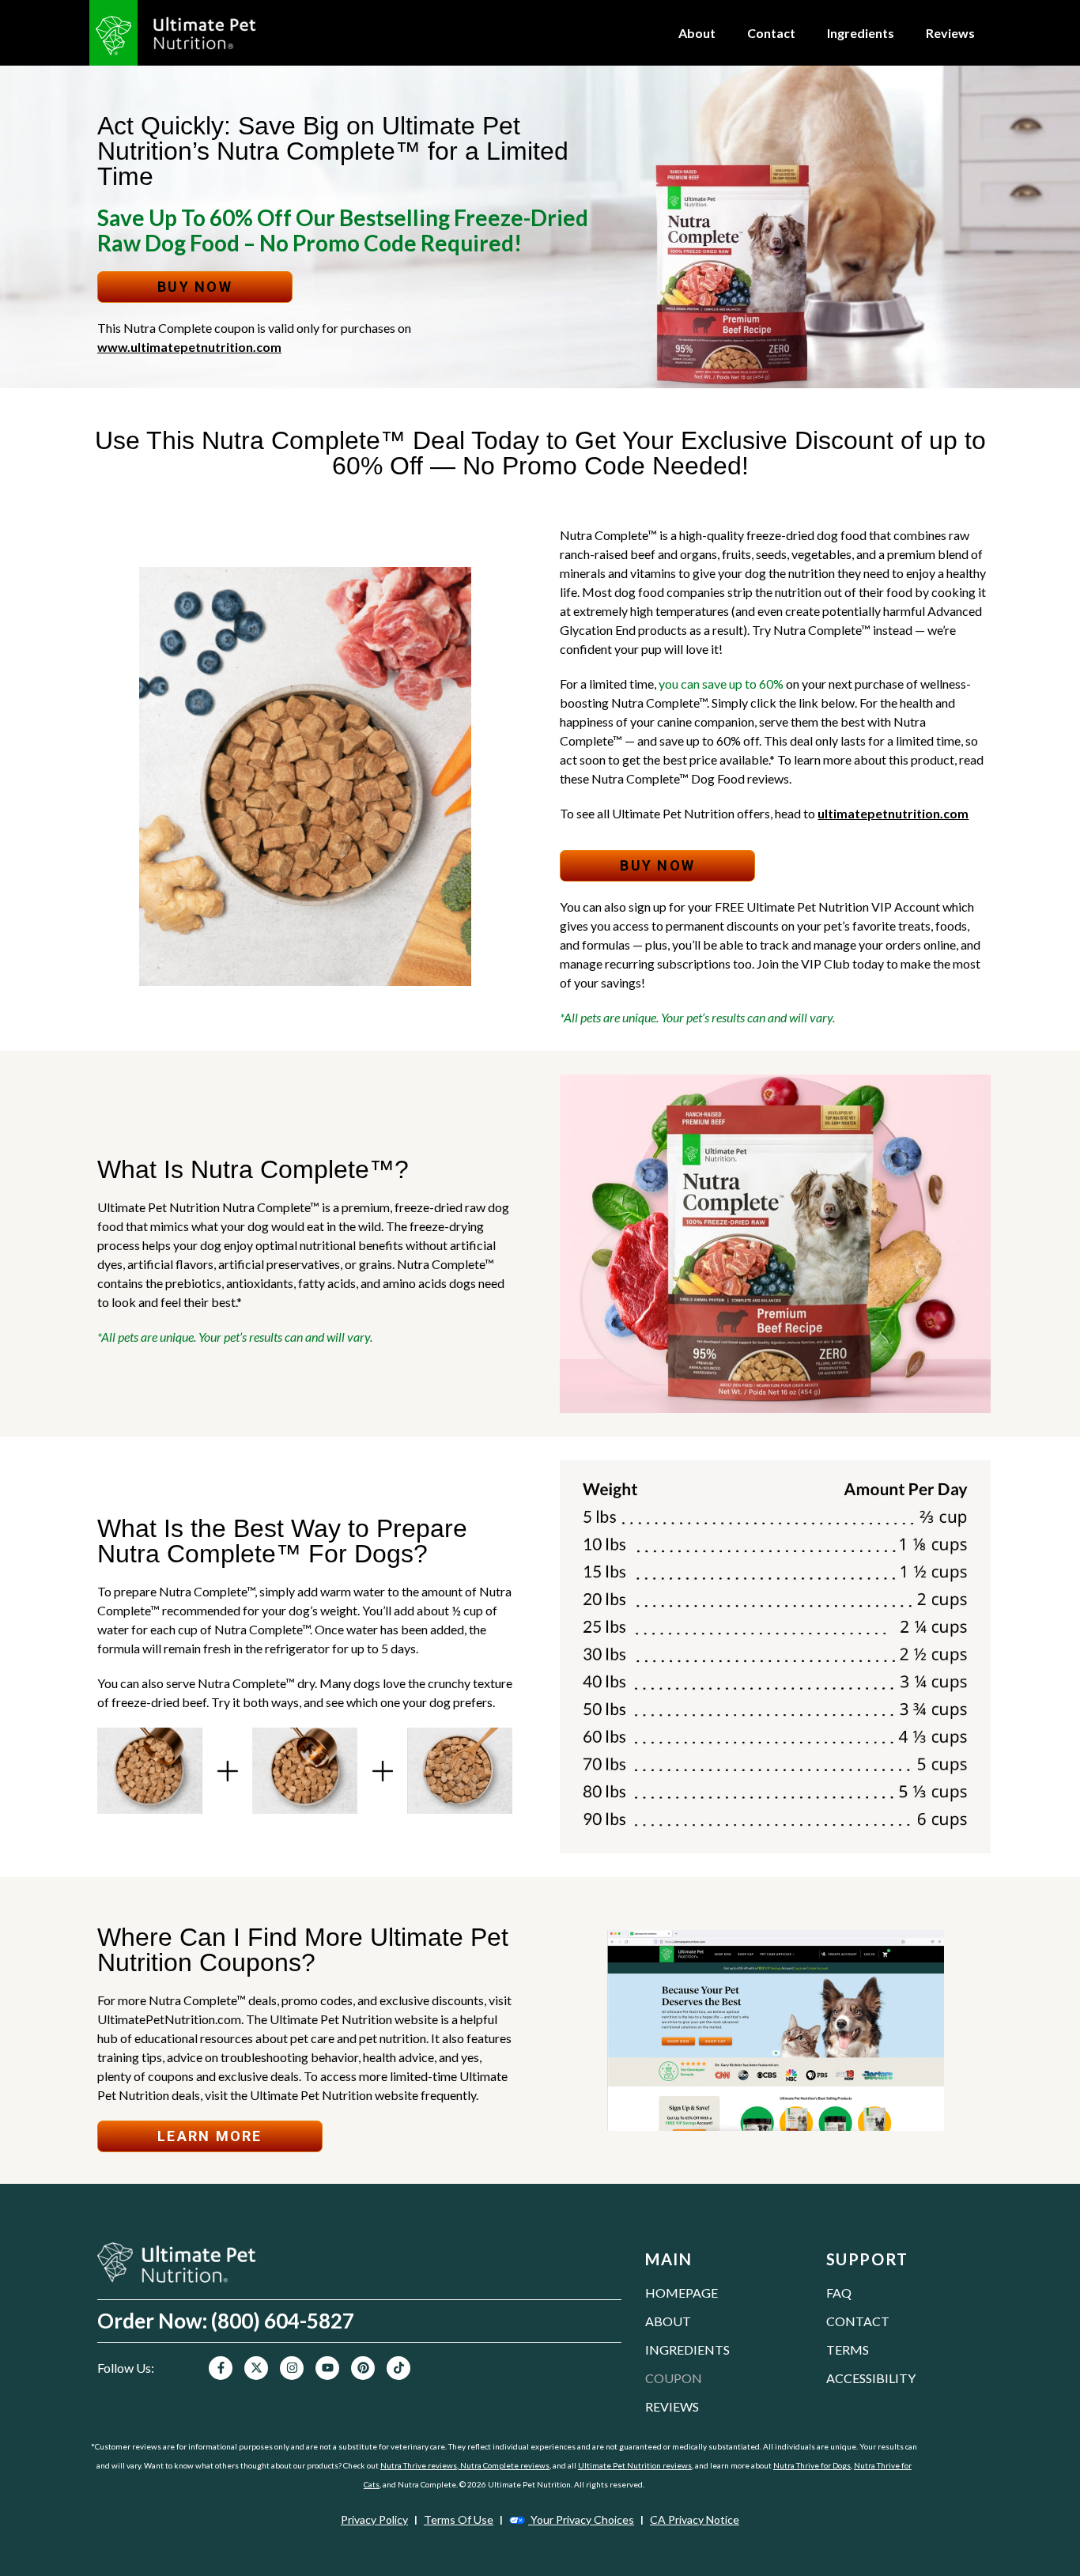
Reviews (950, 33)
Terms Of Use (459, 2519)
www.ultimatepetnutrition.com (189, 347)
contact (858, 2321)
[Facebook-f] (221, 2368)
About (697, 33)
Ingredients (861, 33)
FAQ (839, 2293)
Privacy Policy (374, 2519)
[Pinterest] (363, 2368)
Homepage (682, 2293)
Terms (848, 2349)
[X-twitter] (256, 2368)
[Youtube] (327, 2368)
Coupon (674, 2378)
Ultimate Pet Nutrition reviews (635, 2465)
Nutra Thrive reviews (419, 2465)
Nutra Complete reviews (504, 2465)
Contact (771, 33)
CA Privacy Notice (695, 2519)
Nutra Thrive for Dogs (812, 2465)
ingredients (687, 2349)
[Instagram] (292, 2368)
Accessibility (871, 2378)
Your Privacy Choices (581, 2519)
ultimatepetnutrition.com (893, 813)
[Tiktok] (398, 2368)
